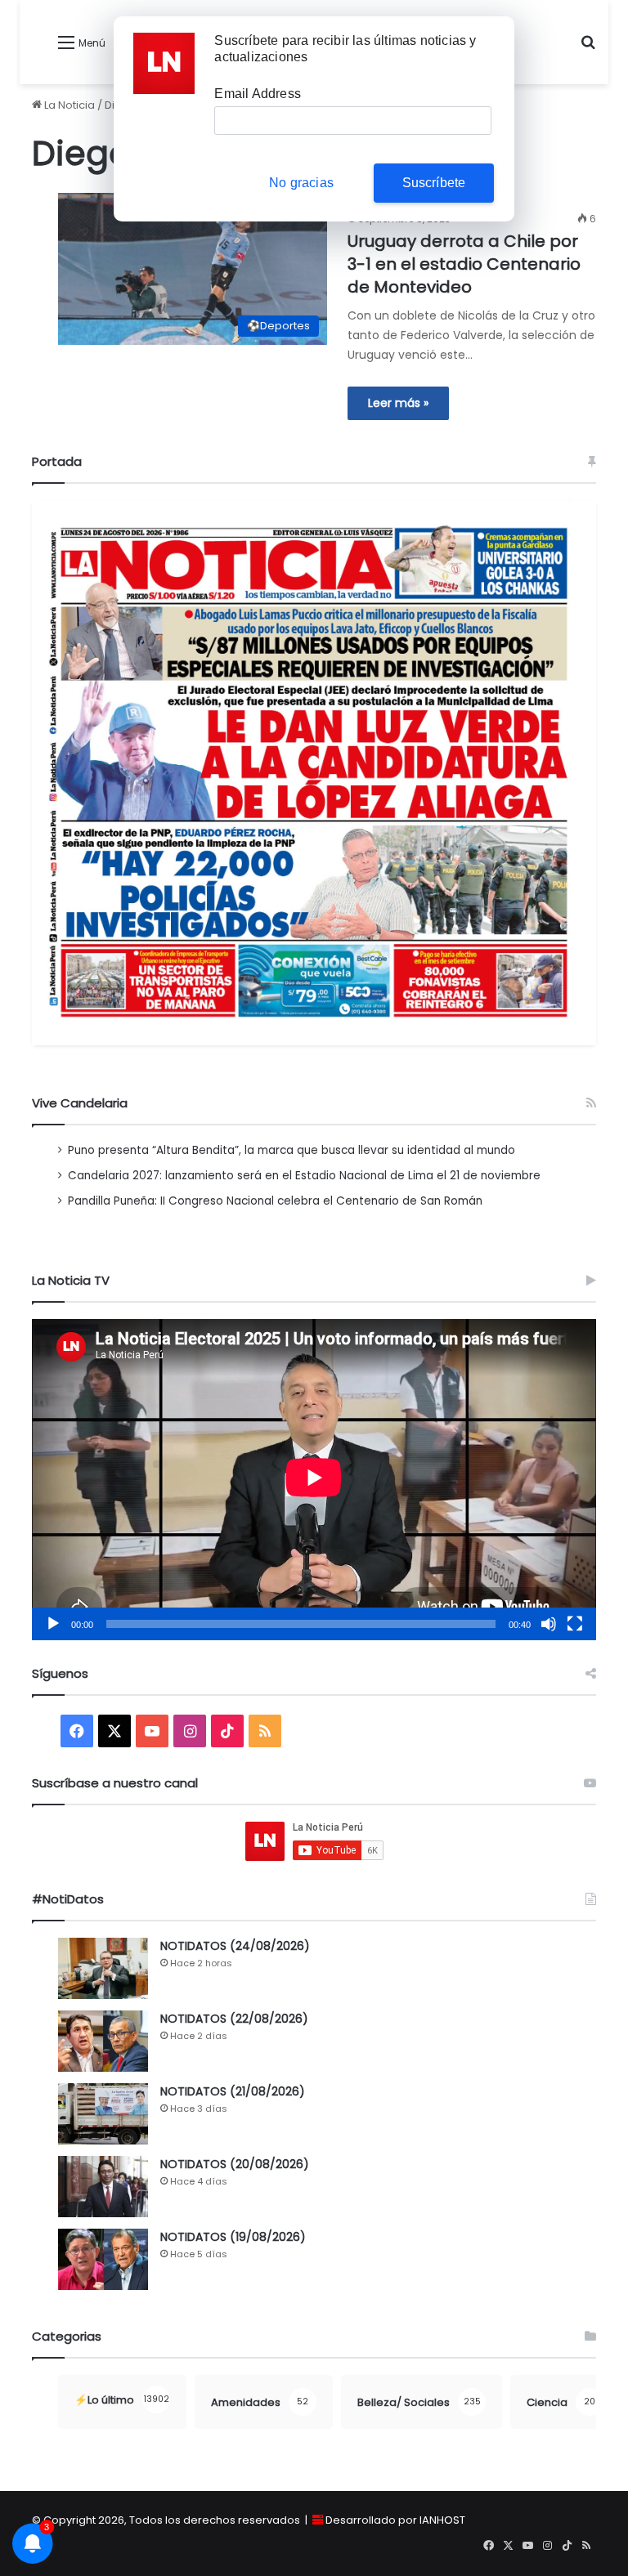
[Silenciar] (549, 1624)
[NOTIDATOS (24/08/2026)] (103, 1968)
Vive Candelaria (80, 1103)
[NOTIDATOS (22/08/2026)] (103, 2041)
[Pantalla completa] (575, 1624)
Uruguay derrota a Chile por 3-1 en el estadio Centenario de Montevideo (464, 264)
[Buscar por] (588, 49)
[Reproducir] (53, 1624)
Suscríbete (434, 183)
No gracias (301, 183)
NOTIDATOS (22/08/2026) (234, 2019)
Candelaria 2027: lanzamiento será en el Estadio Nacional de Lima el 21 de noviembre (304, 1176)
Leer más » (398, 403)
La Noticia (68, 105)
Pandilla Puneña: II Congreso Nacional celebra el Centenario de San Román (275, 1201)
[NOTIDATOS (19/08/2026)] (103, 2259)
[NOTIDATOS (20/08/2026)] (103, 2187)
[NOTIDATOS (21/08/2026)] (103, 2114)
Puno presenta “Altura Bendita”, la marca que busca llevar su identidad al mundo (292, 1150)
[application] (314, 1480)
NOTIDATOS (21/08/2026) (233, 2091)
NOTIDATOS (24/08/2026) (235, 1946)
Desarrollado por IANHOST (395, 2520)
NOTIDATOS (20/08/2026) (235, 2164)
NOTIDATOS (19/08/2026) (233, 2237)
